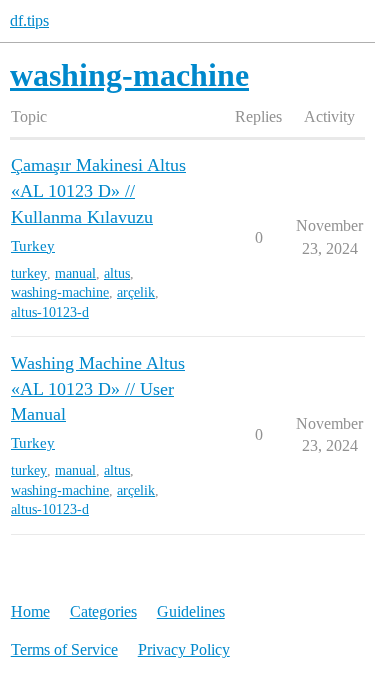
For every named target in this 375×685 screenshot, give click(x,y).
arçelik (136, 292)
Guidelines (191, 611)
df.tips (29, 20)
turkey (29, 273)
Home (30, 611)
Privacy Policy (184, 649)
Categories (103, 611)
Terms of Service (64, 649)
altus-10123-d (50, 312)
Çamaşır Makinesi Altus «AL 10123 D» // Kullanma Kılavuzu (98, 190)
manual (75, 273)
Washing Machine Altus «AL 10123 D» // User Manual (98, 388)
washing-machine (60, 292)
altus (117, 273)
